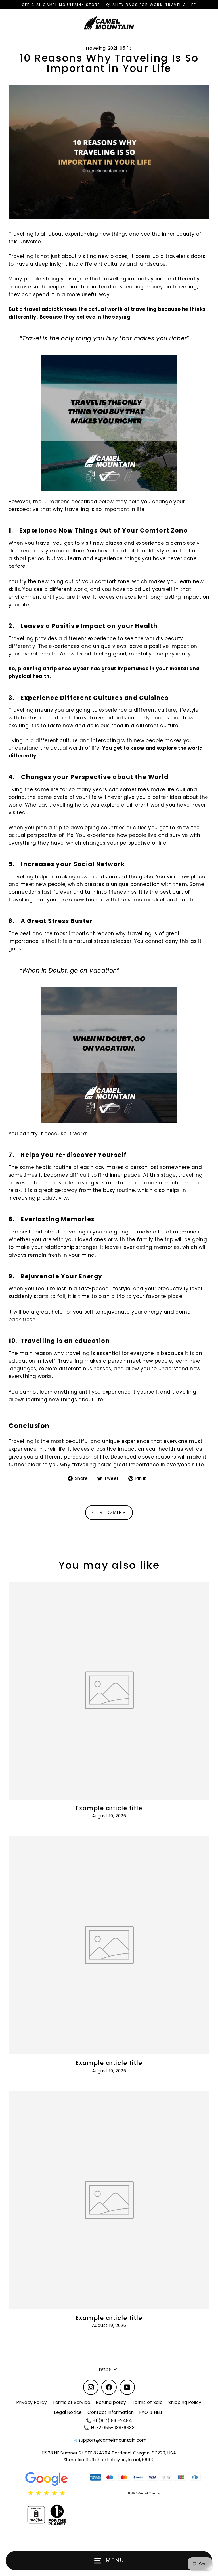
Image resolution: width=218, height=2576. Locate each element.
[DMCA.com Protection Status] (36, 2515)
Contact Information (111, 2412)
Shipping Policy (185, 2402)
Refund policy (111, 2402)
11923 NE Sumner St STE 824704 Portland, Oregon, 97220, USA (109, 2453)
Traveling (95, 48)
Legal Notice (68, 2412)
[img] (47, 2493)
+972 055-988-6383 (112, 2428)
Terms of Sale (147, 2402)
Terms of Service (71, 2402)
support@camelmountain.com (113, 2440)
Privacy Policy (32, 2402)
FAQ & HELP (151, 2412)
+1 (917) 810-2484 (112, 2421)
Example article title (109, 1808)
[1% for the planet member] (57, 2515)
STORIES (112, 1512)
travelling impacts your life (137, 279)
